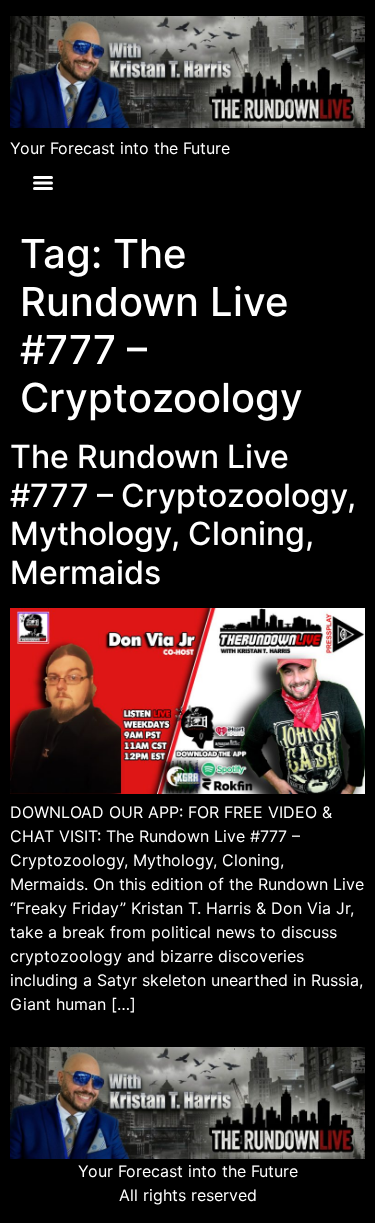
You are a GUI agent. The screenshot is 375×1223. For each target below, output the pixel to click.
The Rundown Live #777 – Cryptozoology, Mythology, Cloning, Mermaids (183, 514)
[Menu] (43, 183)
